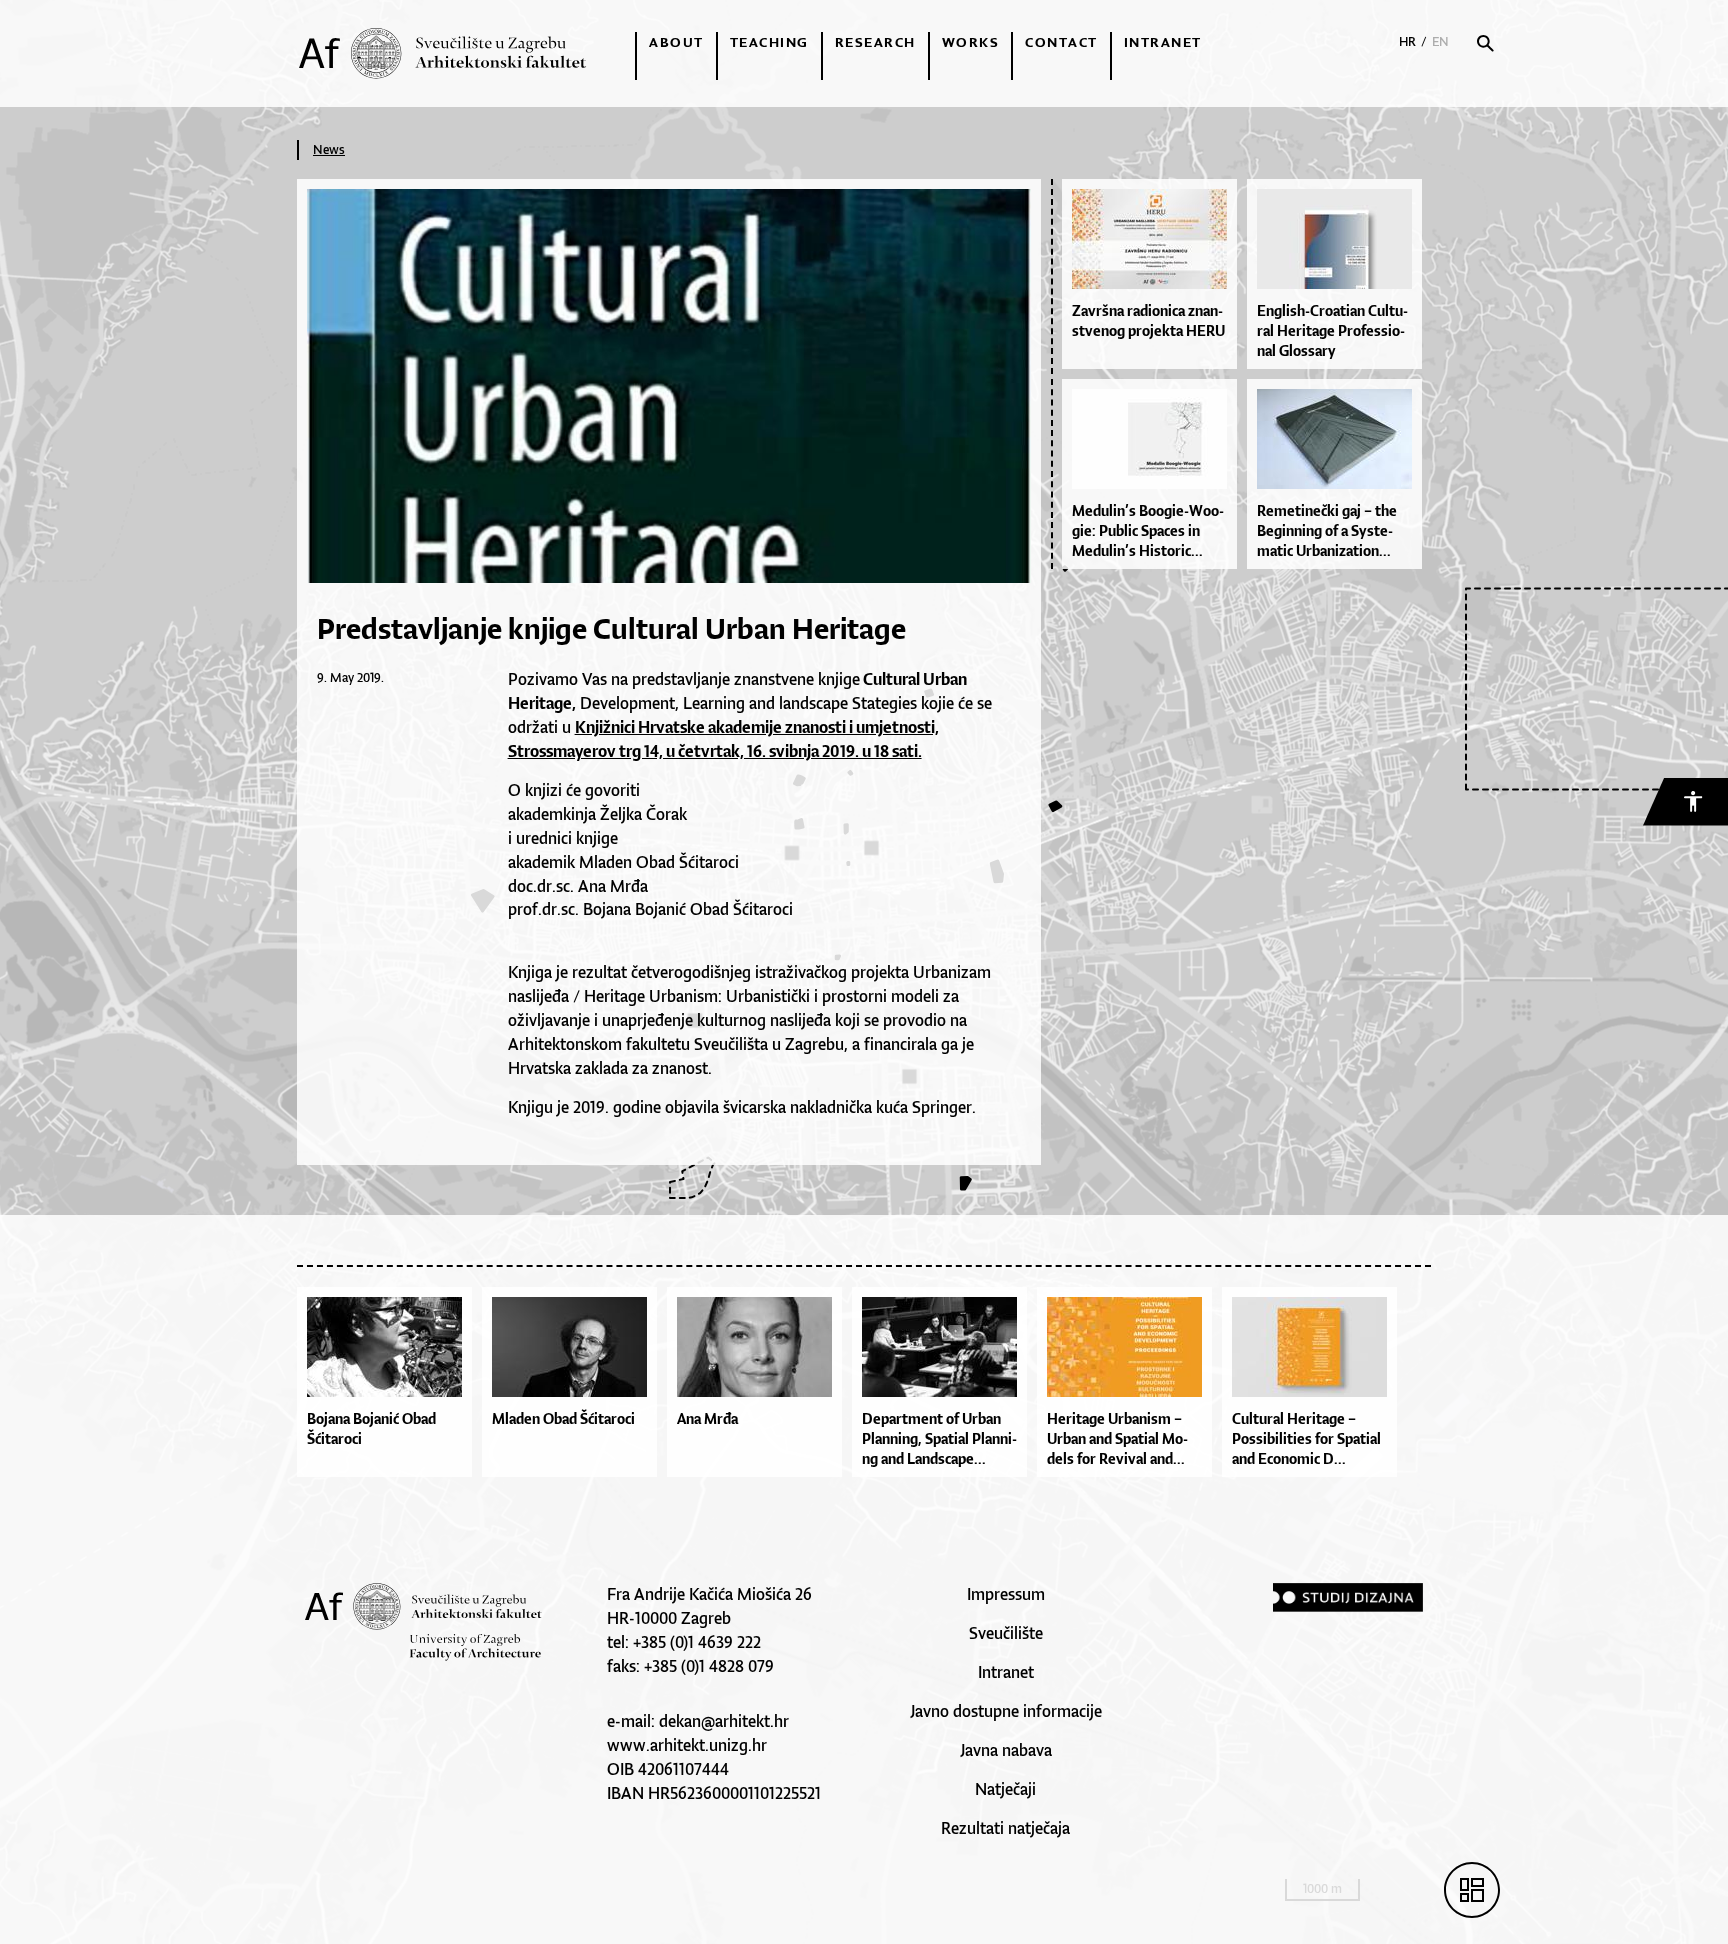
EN (1440, 41)
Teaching (769, 42)
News (329, 149)
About (676, 42)
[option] (389, 1387)
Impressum (1006, 1594)
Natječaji (1005, 1789)
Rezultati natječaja (1005, 1828)
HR (1407, 41)
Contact (1061, 42)
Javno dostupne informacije (1006, 1711)
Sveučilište (1006, 1633)
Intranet (1163, 42)
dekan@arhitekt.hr (724, 1721)
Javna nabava (1006, 1750)
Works (971, 42)
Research (875, 42)
